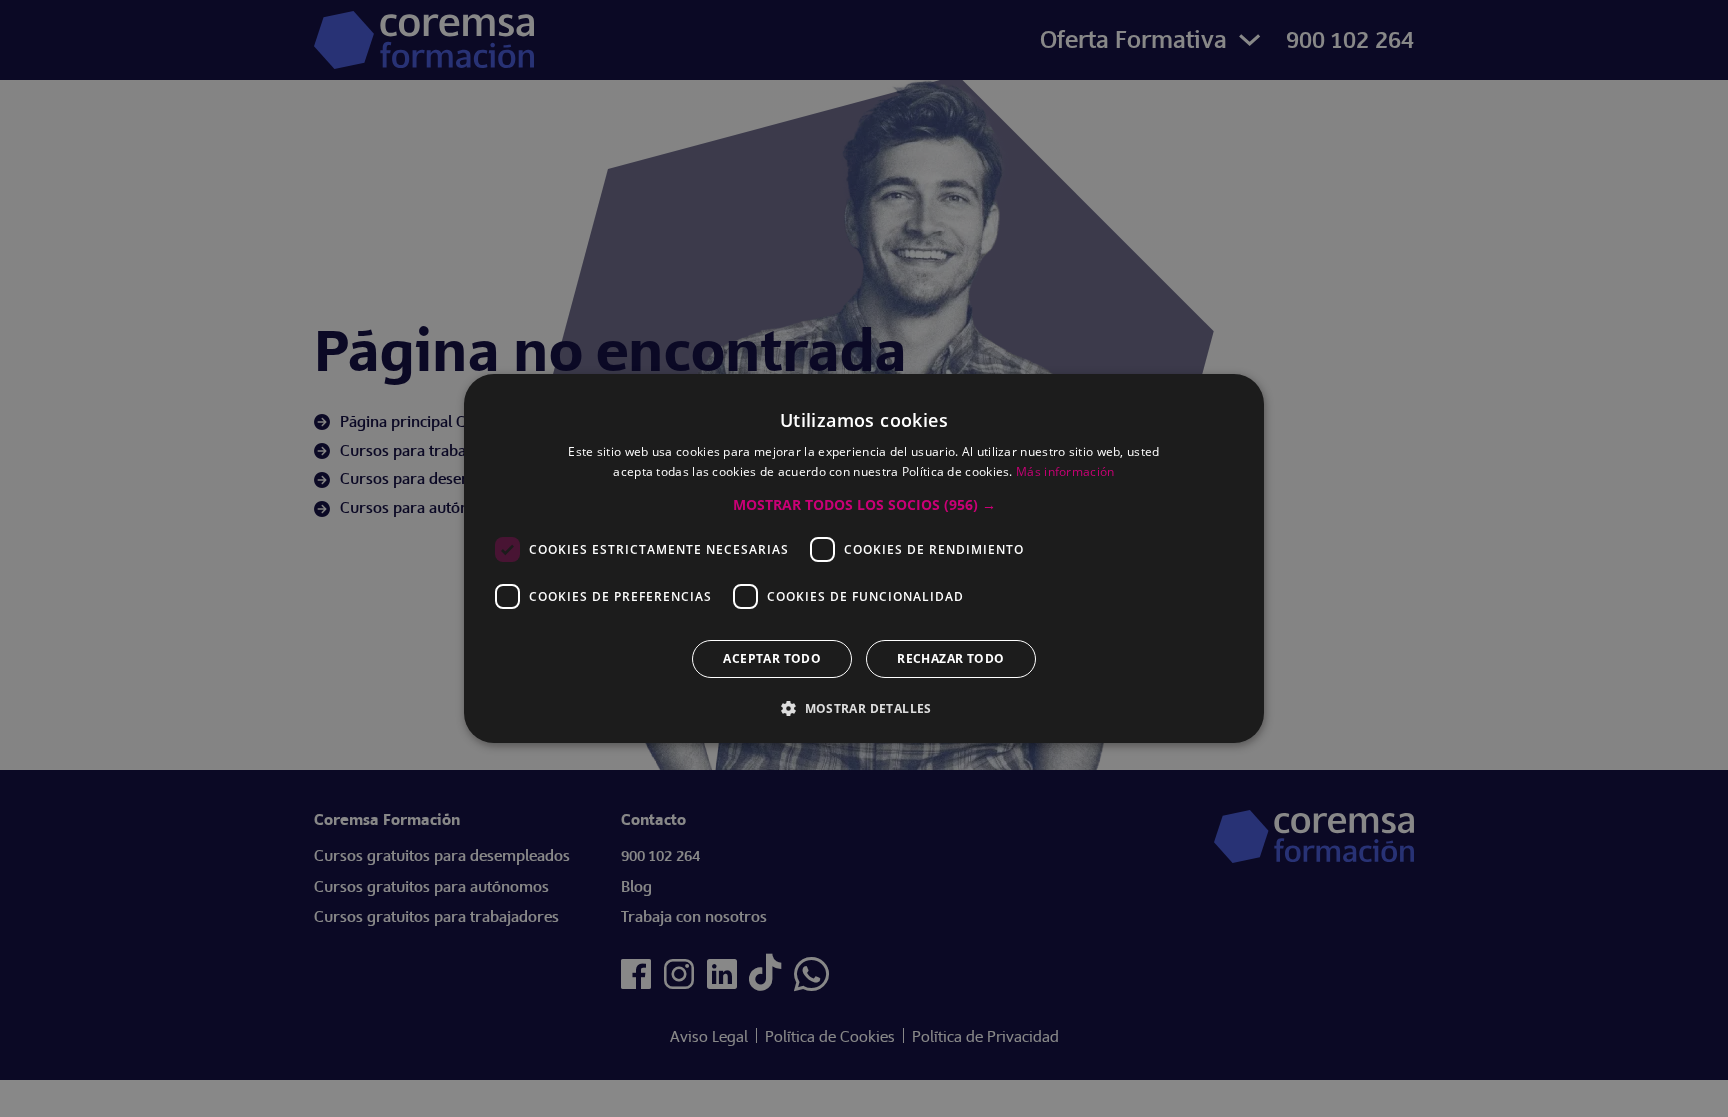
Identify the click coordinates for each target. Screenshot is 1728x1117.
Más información (1065, 471)
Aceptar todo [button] (772, 658)
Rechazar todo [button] (950, 658)
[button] (864, 505)
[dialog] (864, 558)
